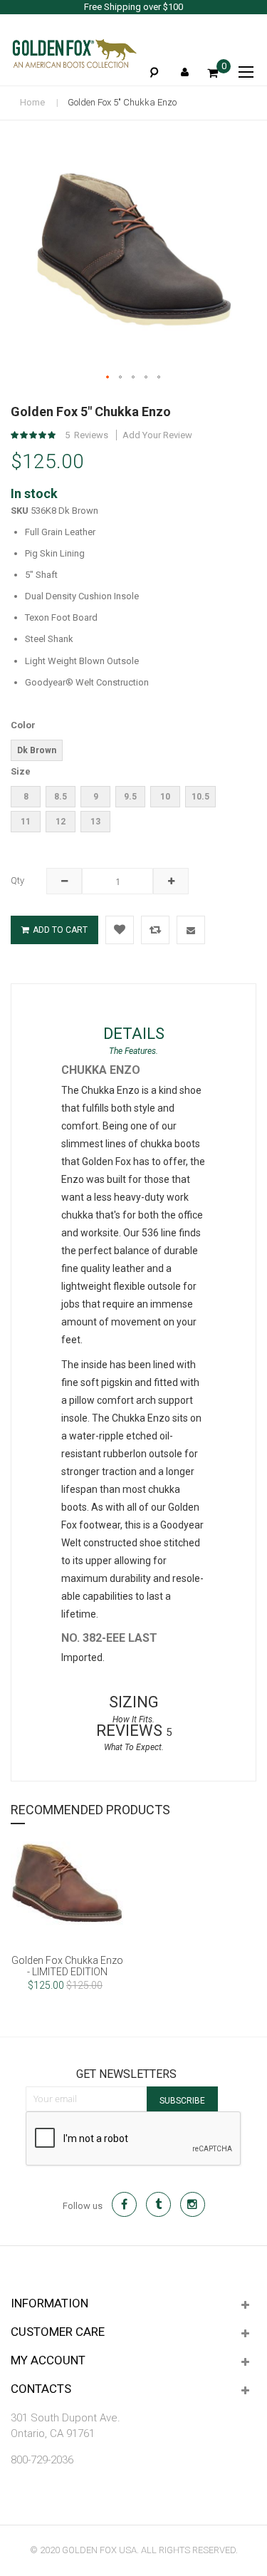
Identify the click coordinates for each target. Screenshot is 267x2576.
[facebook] (124, 2204)
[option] (67, 1926)
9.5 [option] (130, 797)
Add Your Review (157, 435)
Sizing (134, 1702)
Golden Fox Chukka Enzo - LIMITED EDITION (67, 1966)
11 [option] (26, 822)
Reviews (134, 1731)
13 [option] (95, 822)
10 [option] (165, 797)
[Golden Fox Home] (74, 53)
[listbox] (117, 752)
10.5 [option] (200, 797)
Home (32, 102)
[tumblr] (158, 2204)
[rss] (193, 2204)
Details (134, 1034)
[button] (108, 378)
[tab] (133, 1034)
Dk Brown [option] (37, 750)
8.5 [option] (61, 797)
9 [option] (96, 797)
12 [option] (61, 822)
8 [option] (26, 797)
